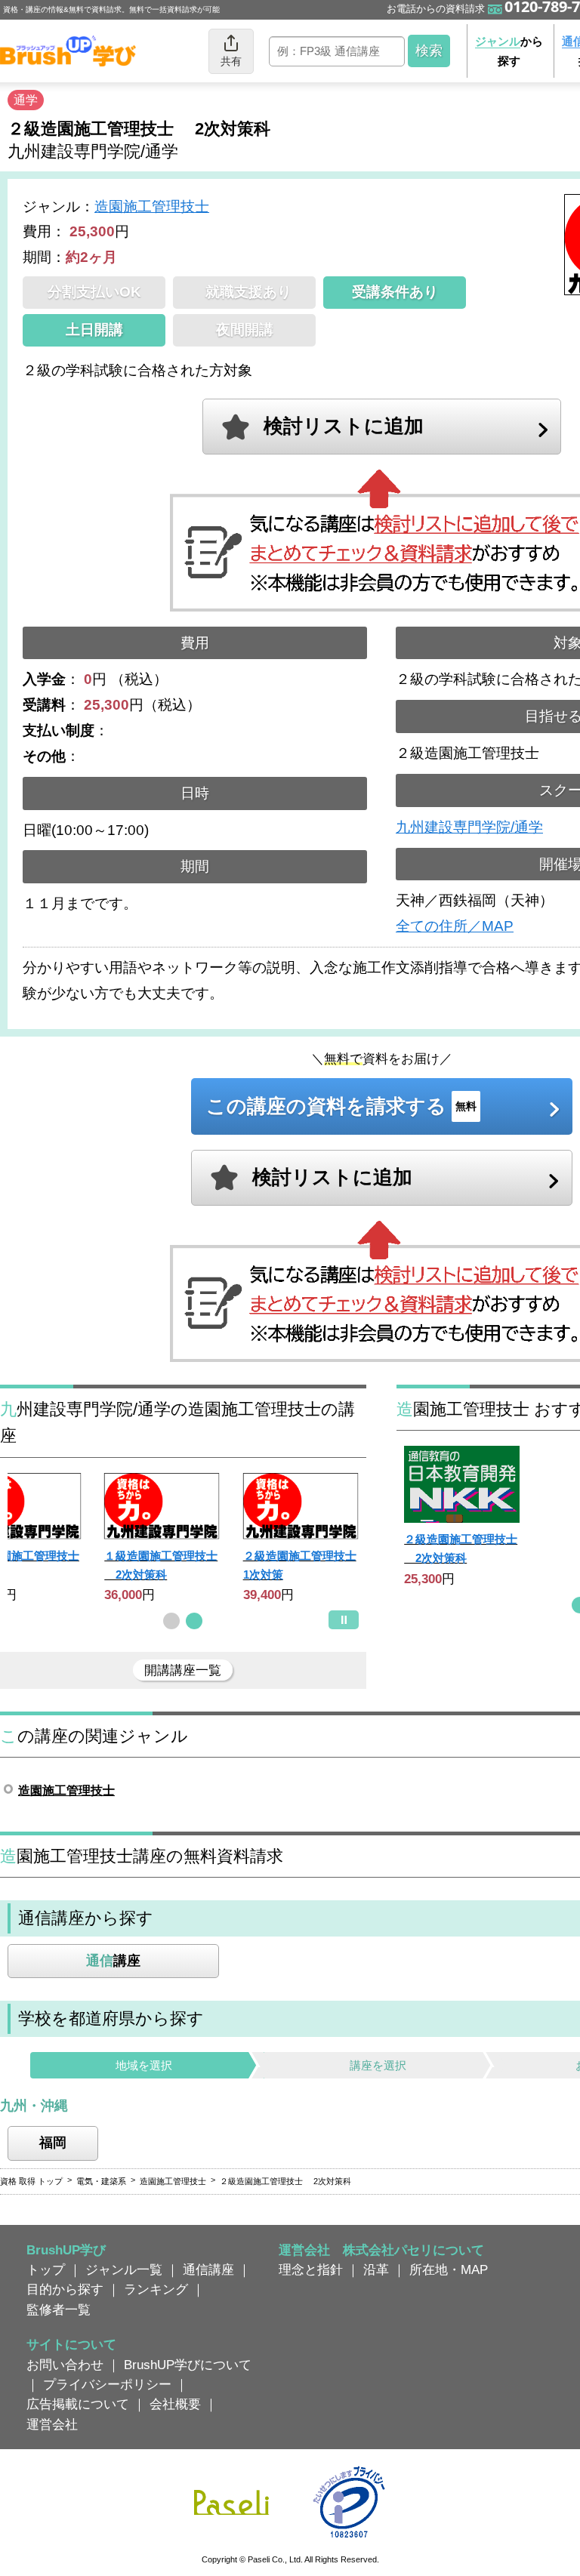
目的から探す (65, 2289)
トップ (46, 2269)
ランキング (156, 2289)
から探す (509, 51)
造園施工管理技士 (152, 206)
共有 (231, 61)
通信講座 (208, 2269)
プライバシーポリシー (107, 2384)
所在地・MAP (449, 2269)
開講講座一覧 (183, 1670)
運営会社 (52, 2424)
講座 (113, 1961)
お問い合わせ (65, 2365)
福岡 (53, 2143)
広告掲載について (78, 2404)
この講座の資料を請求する (342, 1106)
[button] (171, 1621)
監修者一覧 (59, 2309)
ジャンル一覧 (124, 2269)
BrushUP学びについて (188, 2365)
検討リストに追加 (344, 426)
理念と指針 (311, 2269)
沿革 (376, 2269)
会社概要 (175, 2404)
